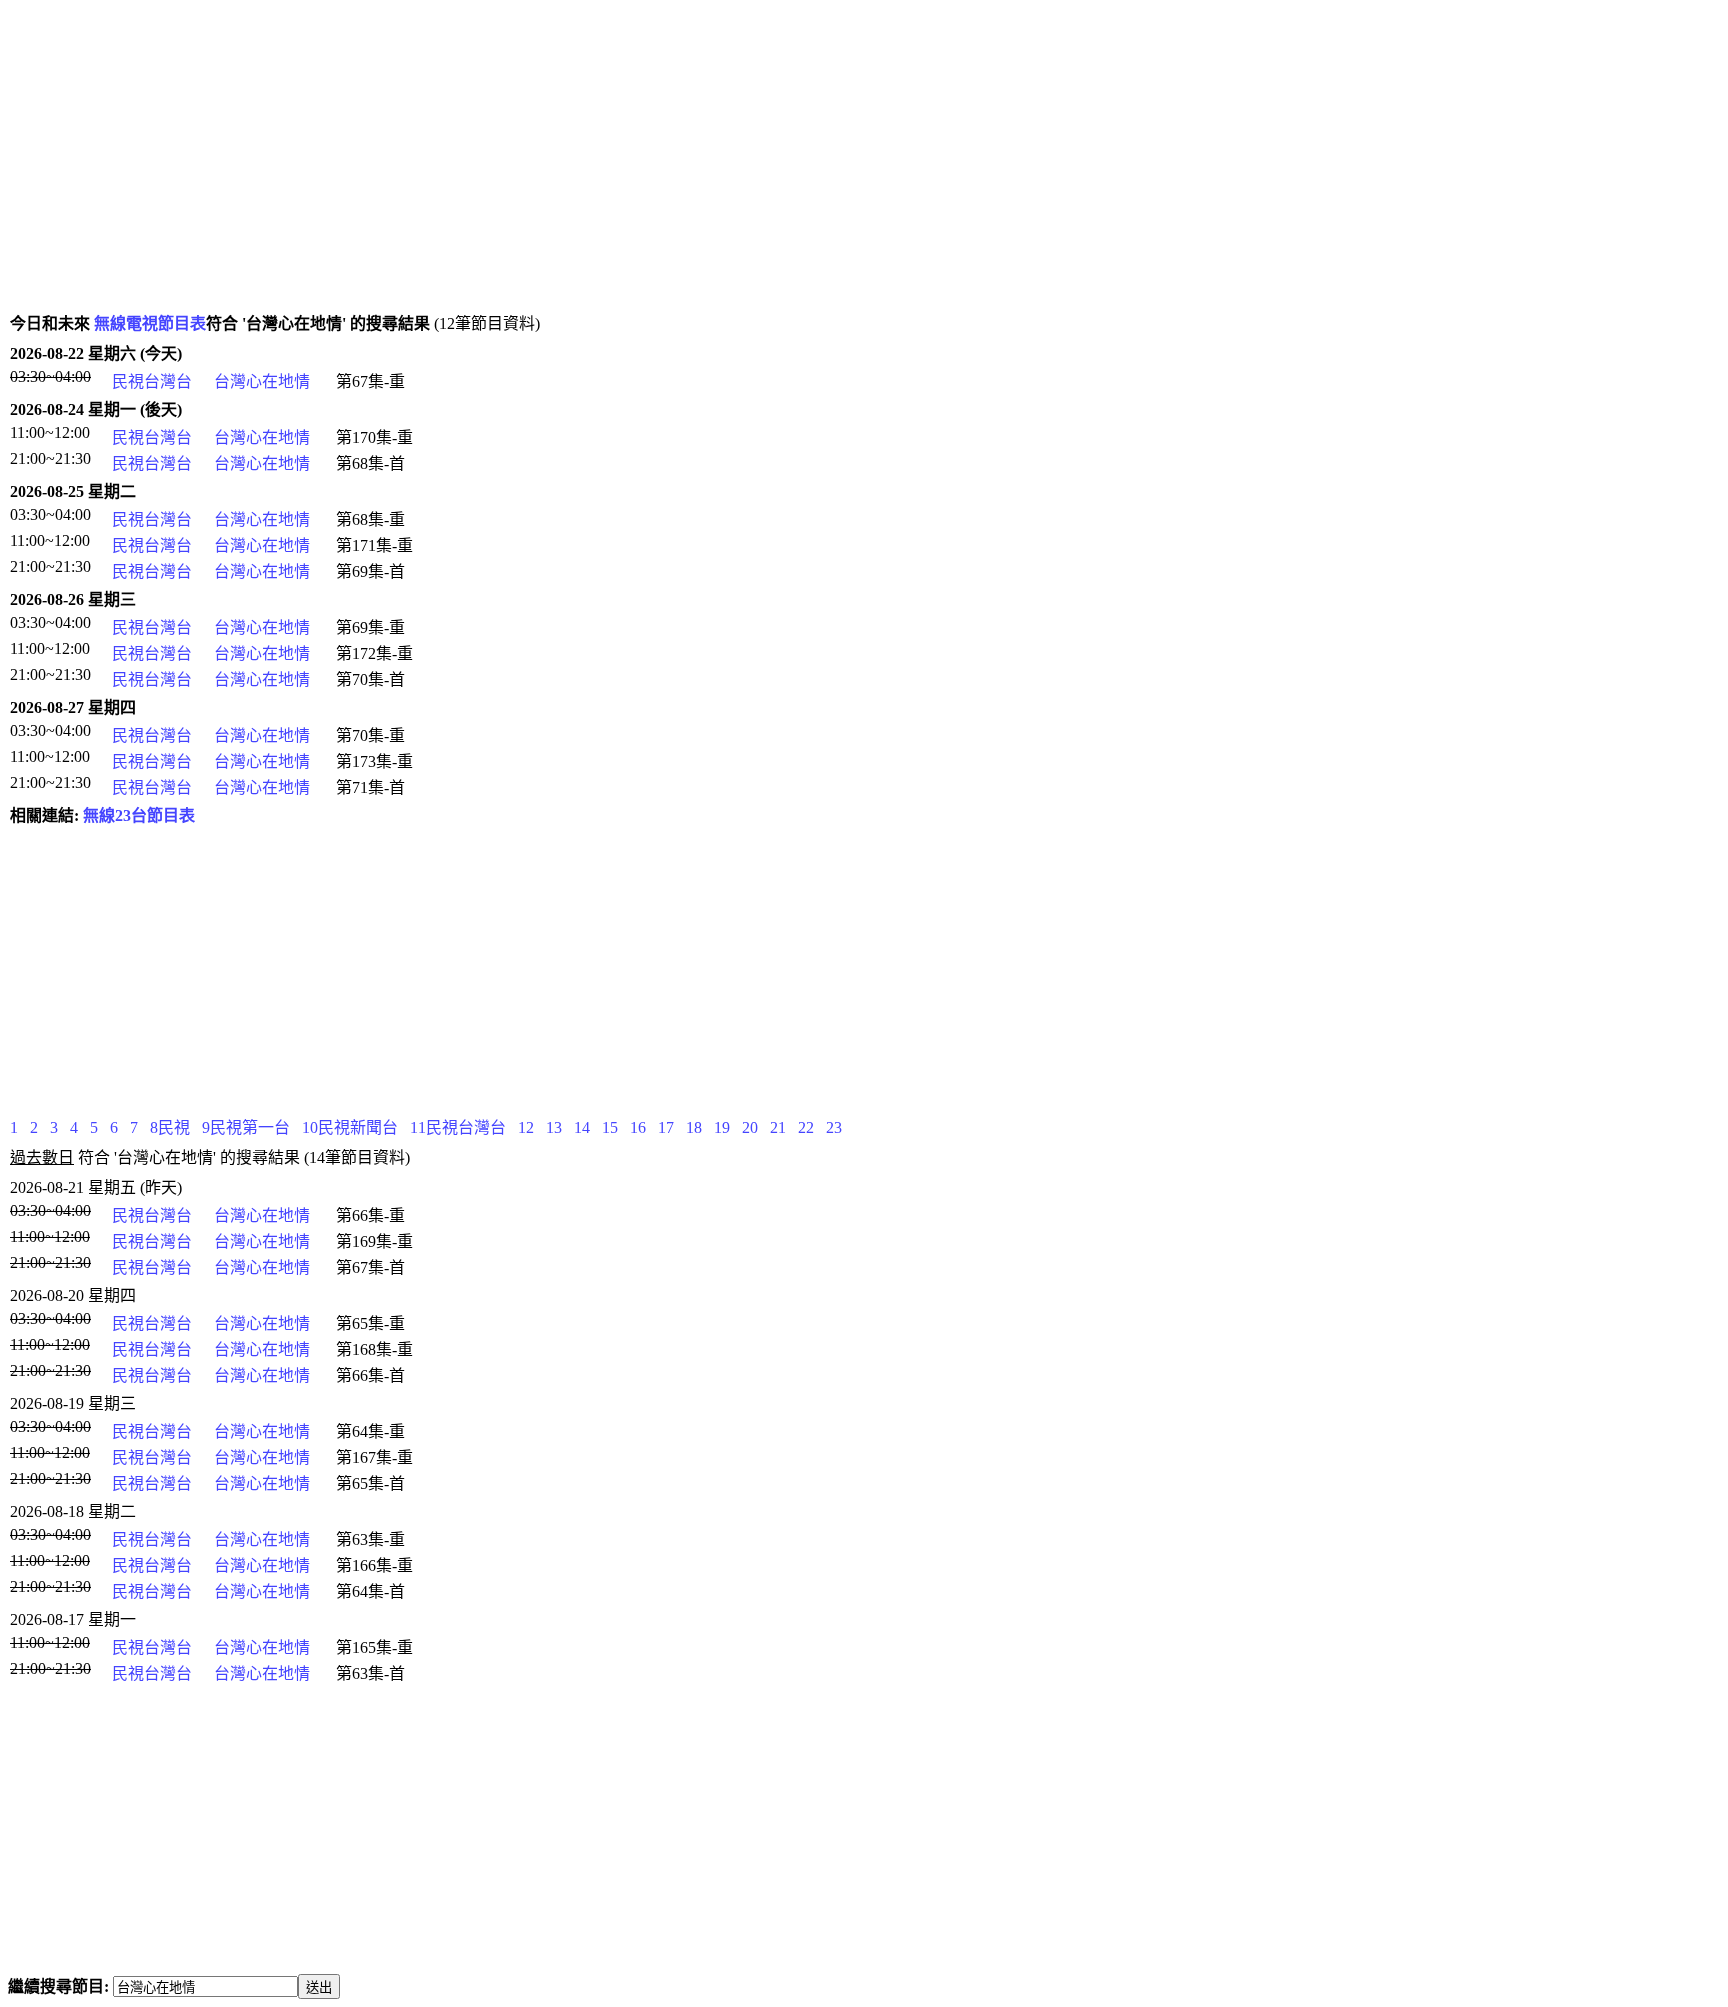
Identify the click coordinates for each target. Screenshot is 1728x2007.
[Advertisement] (608, 166)
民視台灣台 (152, 381)
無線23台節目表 (139, 815)
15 (610, 1127)
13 (554, 1127)
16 (638, 1127)
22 (806, 1127)
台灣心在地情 (262, 381)
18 (694, 1127)
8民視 (170, 1127)
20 (750, 1127)
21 (778, 1127)
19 (722, 1127)
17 (666, 1127)
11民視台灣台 (458, 1127)
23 (834, 1127)
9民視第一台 (246, 1127)
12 (526, 1127)
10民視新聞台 (350, 1127)
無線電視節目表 (150, 323)
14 (582, 1127)
